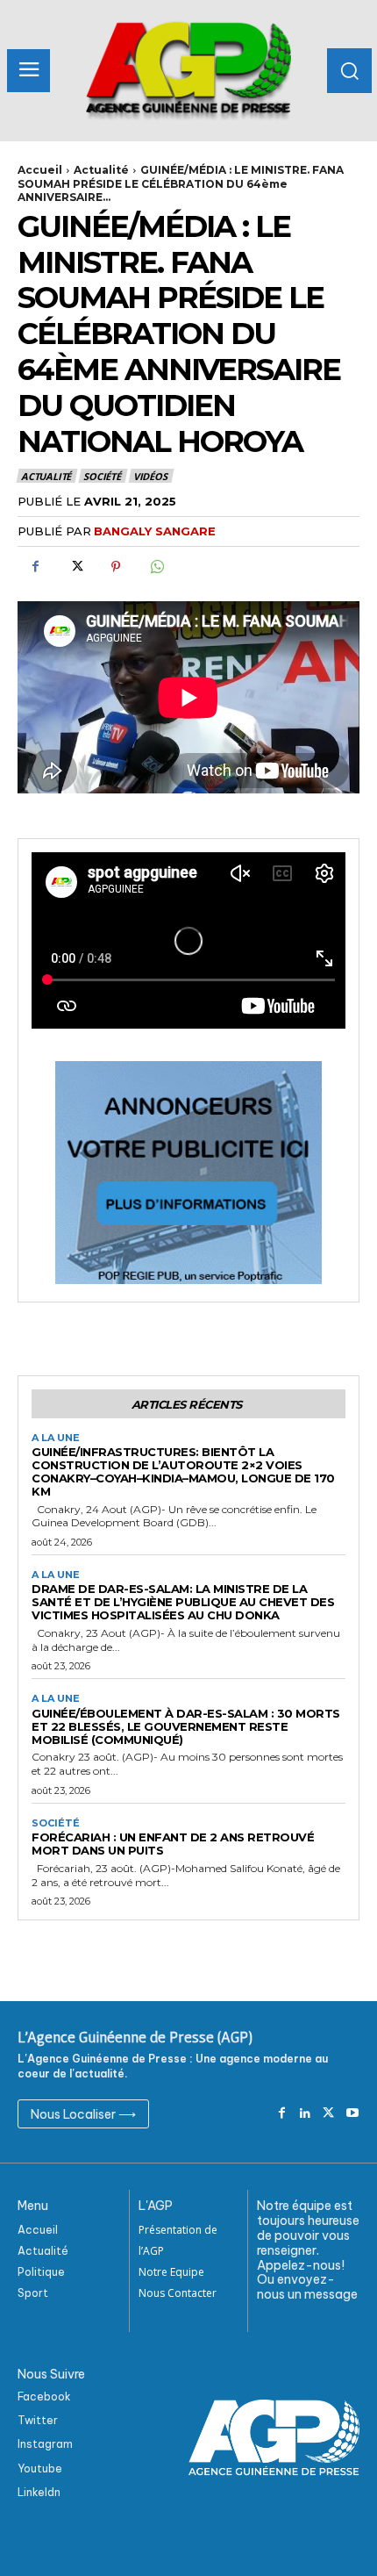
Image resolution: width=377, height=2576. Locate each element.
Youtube (40, 2468)
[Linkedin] (306, 2114)
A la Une (56, 1438)
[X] (75, 567)
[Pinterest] (116, 567)
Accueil (40, 170)
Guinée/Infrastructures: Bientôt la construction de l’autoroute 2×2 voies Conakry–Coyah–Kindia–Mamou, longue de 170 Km (183, 1471)
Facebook (44, 2397)
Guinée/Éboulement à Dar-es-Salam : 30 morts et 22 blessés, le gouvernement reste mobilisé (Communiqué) (186, 1726)
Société (102, 476)
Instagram (45, 2444)
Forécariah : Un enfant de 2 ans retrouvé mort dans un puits (173, 1844)
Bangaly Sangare (155, 531)
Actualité (101, 170)
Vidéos (150, 476)
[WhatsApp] (156, 567)
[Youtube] (352, 2114)
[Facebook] (35, 567)
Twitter (38, 2420)
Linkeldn (39, 2492)
